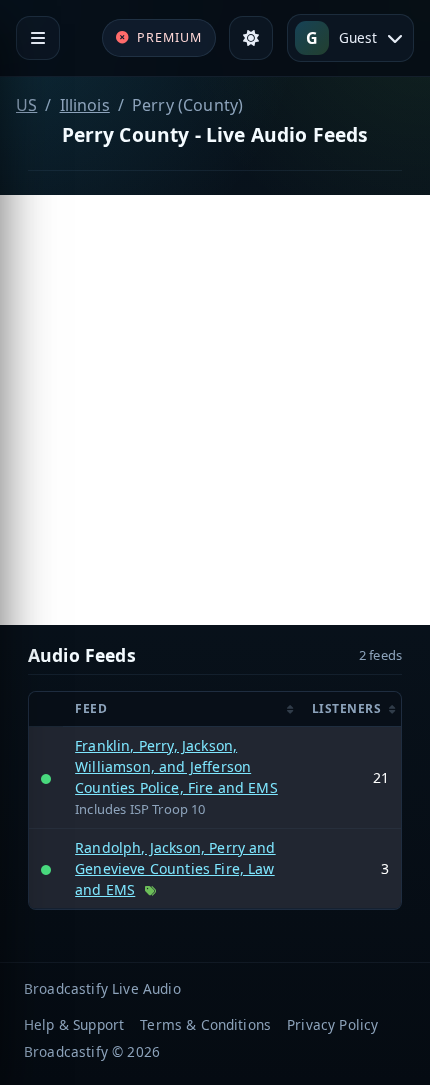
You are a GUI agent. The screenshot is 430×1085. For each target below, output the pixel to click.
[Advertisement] (215, 410)
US (26, 105)
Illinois (85, 105)
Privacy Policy (332, 1024)
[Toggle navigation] (38, 38)
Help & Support (74, 1024)
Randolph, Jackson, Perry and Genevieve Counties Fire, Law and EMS (175, 868)
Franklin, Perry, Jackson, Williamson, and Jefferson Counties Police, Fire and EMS (176, 766)
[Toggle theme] (251, 38)
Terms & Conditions (205, 1024)
